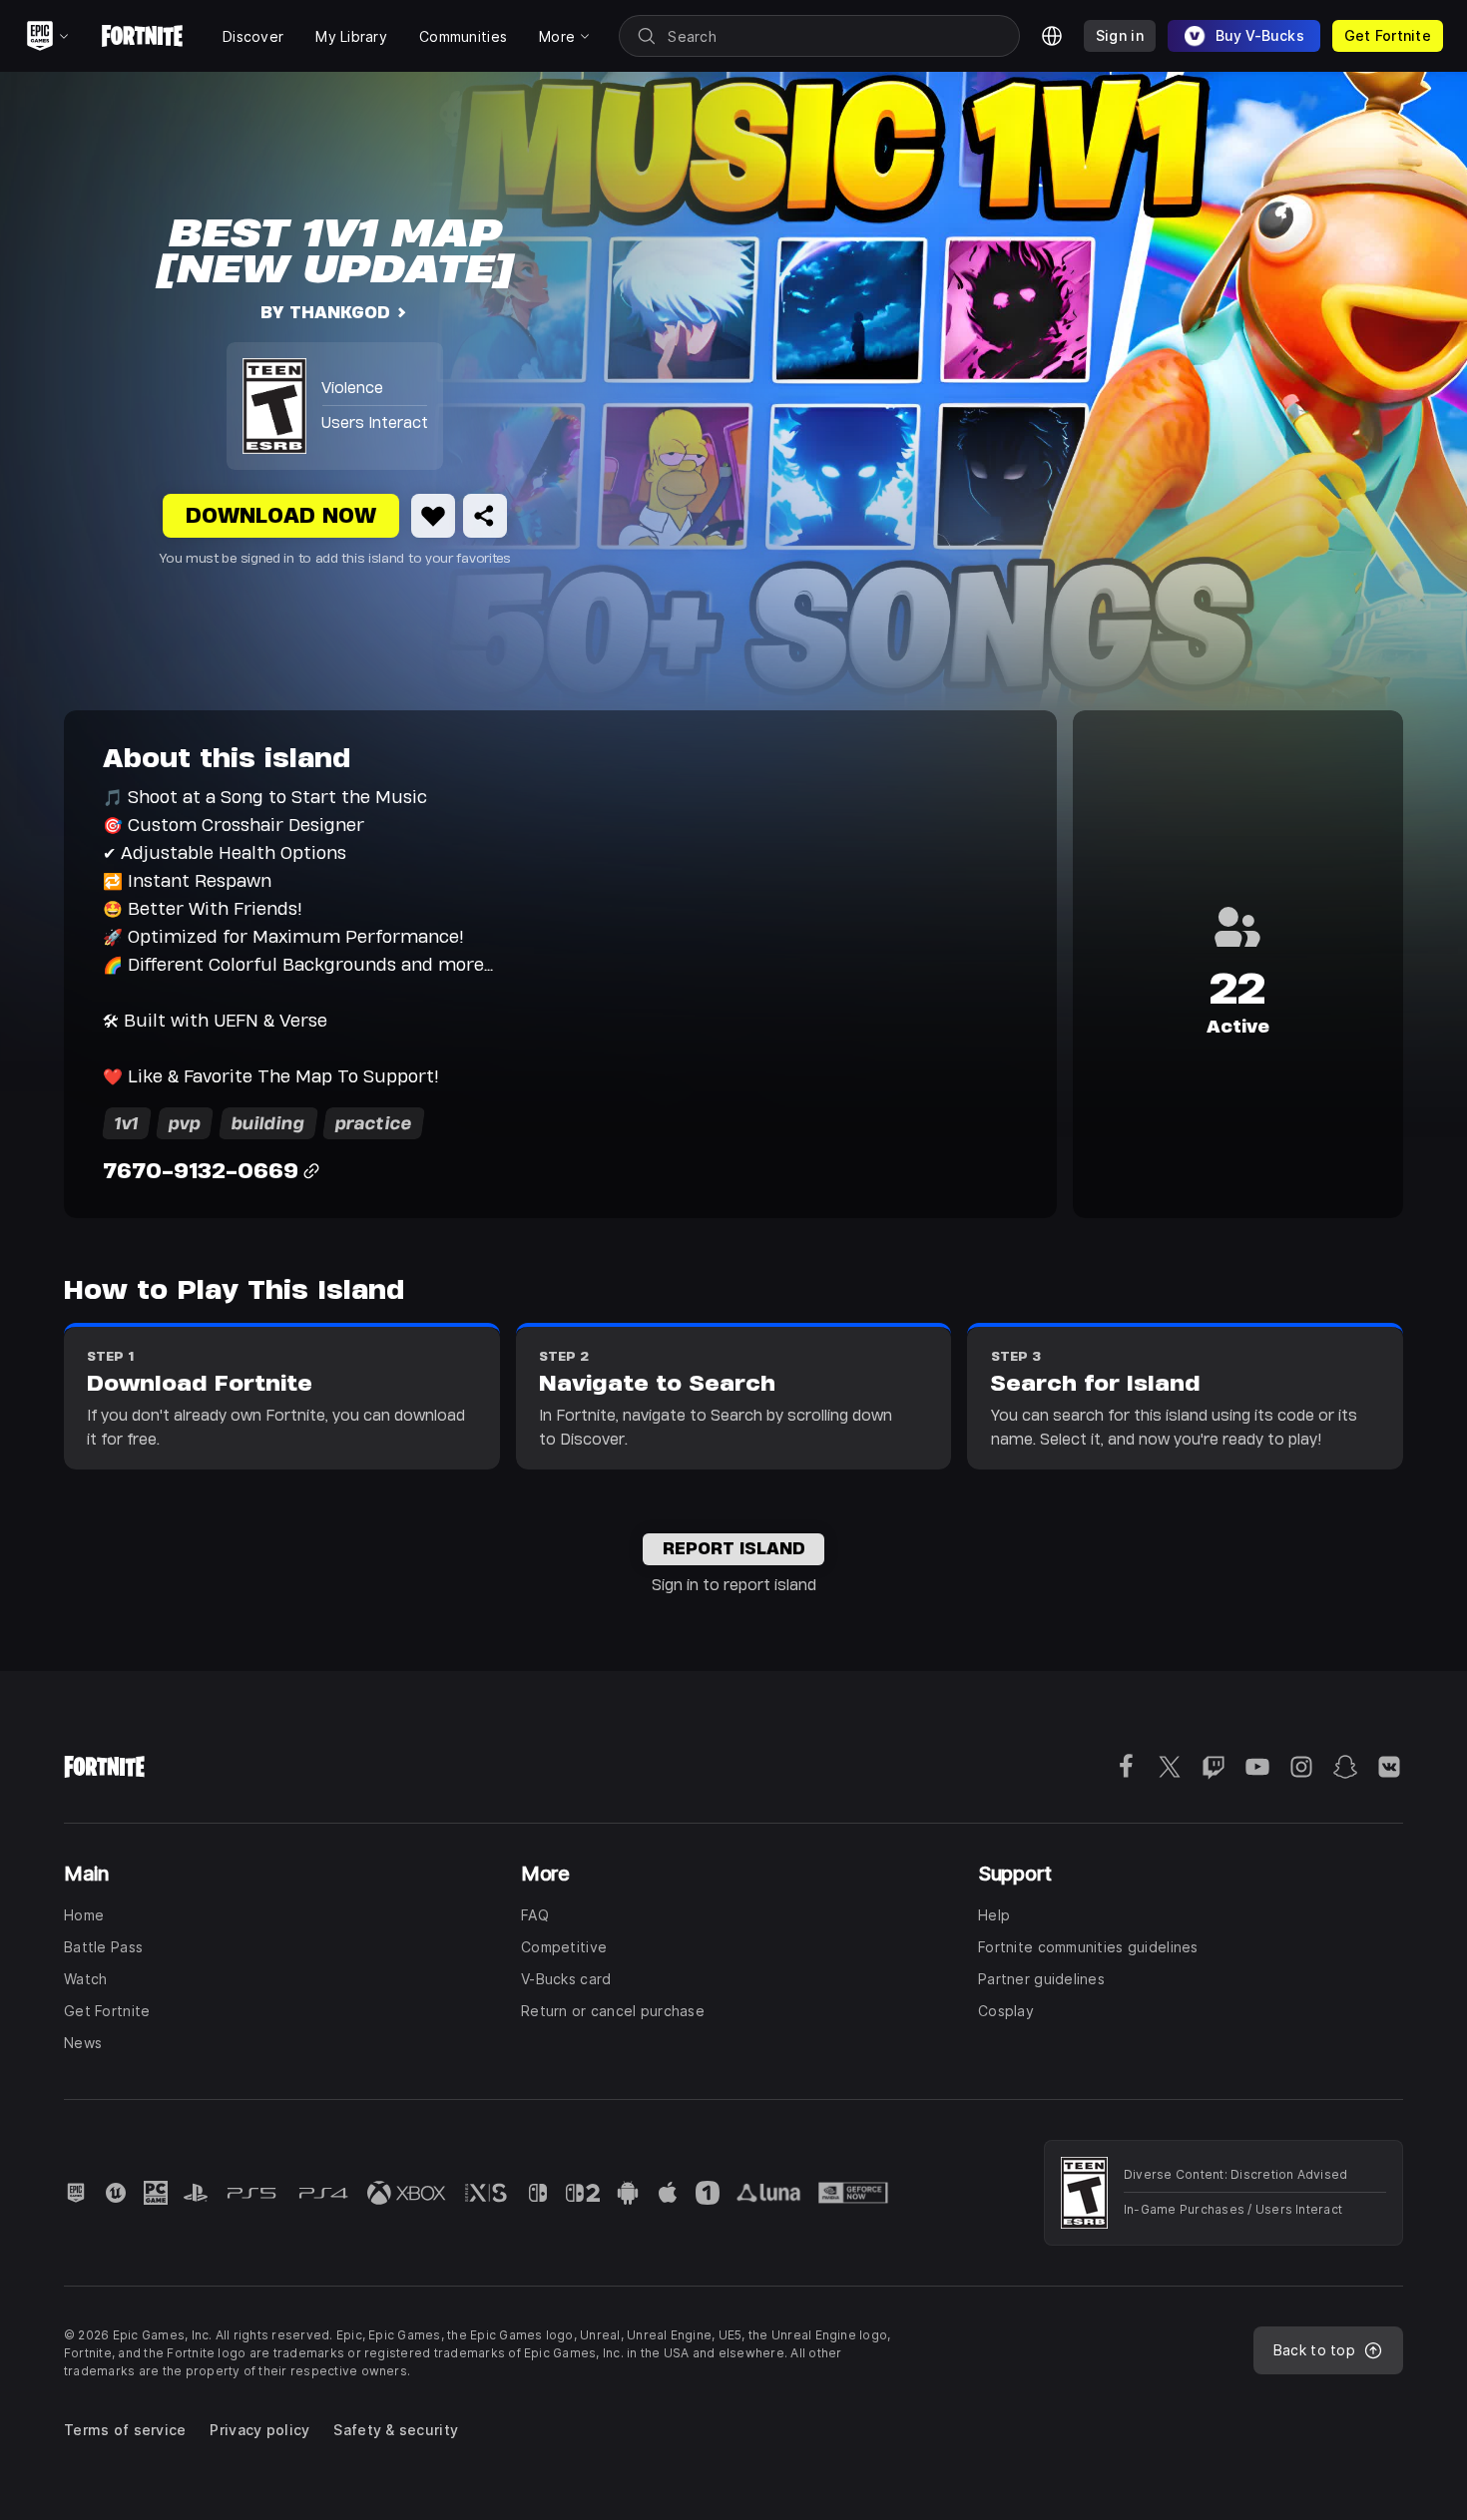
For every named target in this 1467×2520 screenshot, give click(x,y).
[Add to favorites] (433, 516)
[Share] (485, 516)
